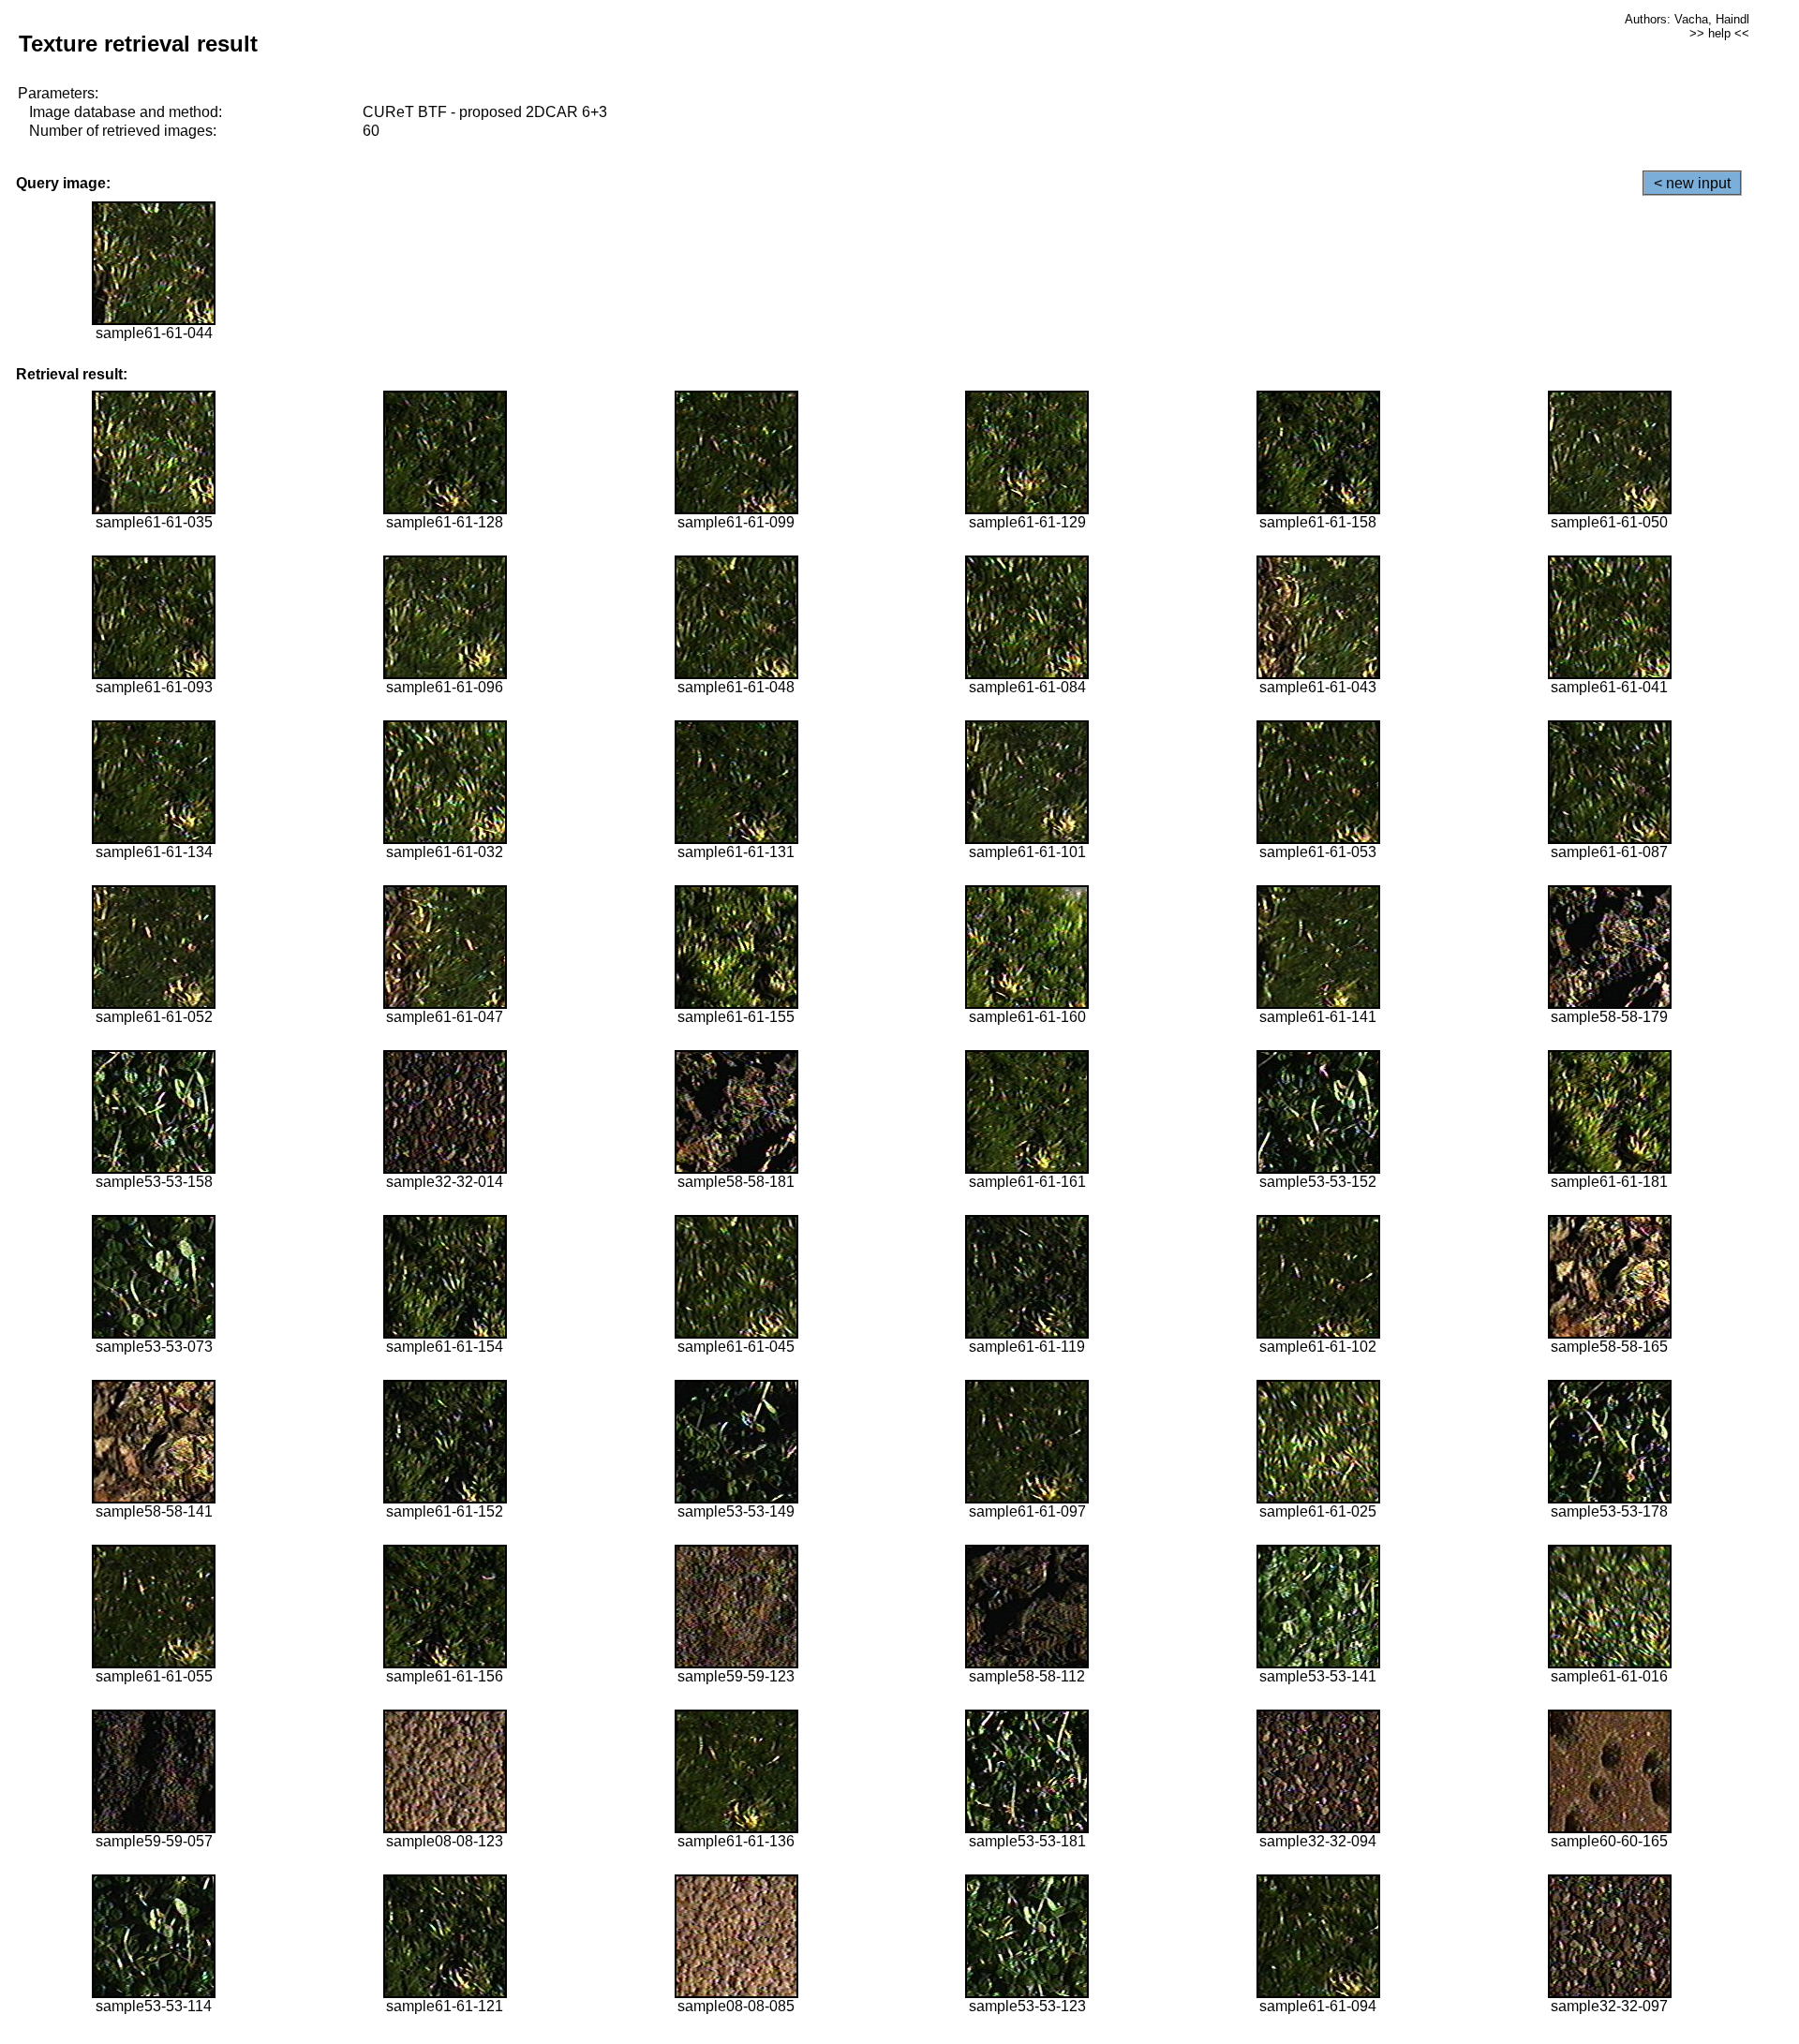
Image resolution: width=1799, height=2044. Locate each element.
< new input (1692, 183)
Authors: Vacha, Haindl (1687, 19)
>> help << (1719, 33)
